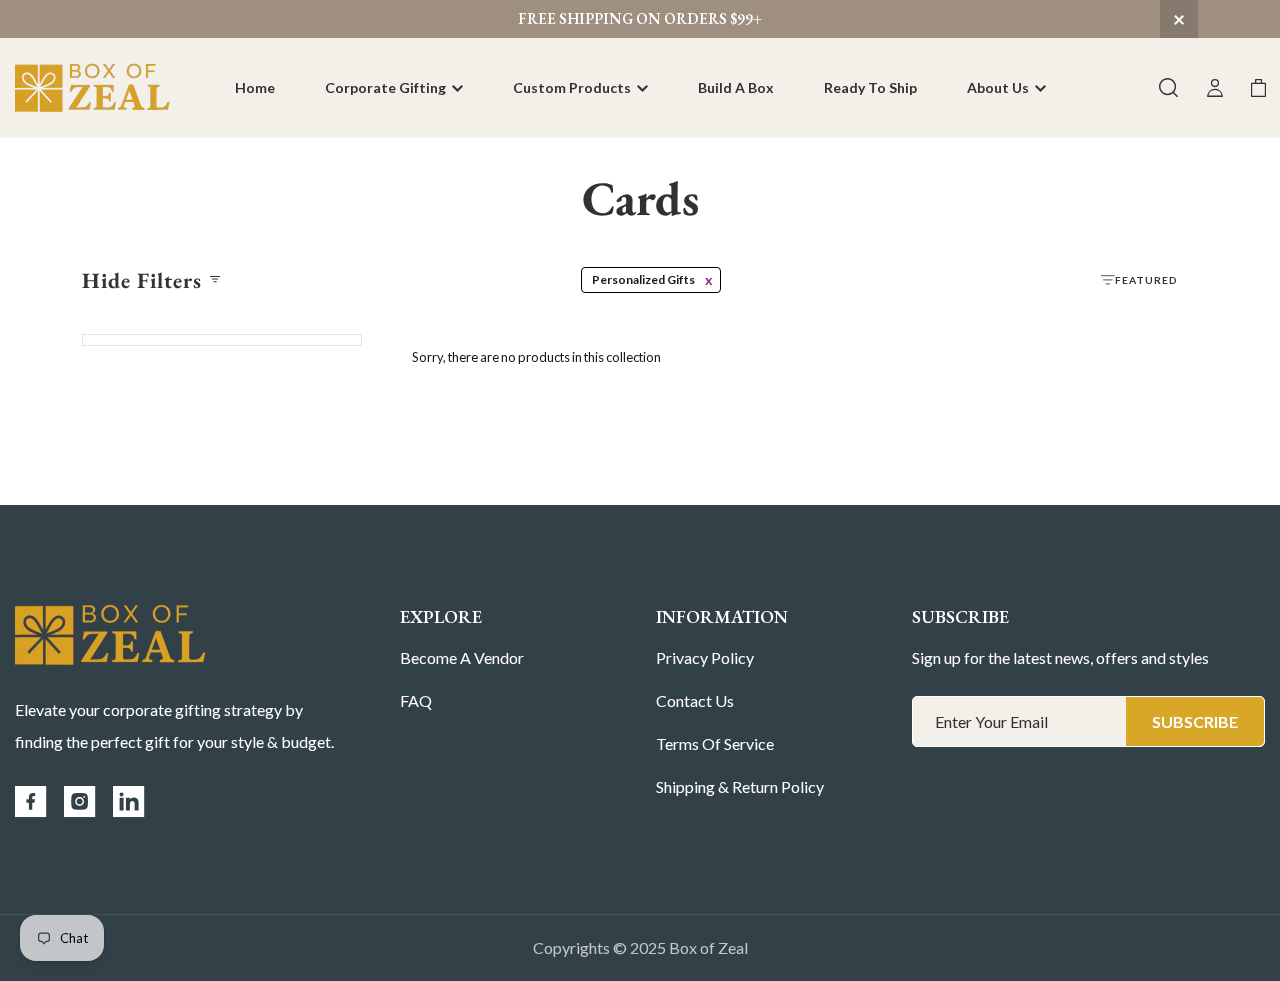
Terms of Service (715, 743)
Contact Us (695, 700)
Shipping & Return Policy (740, 786)
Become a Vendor (462, 657)
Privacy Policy (705, 657)
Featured (1146, 280)
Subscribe (1195, 721)
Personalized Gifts (643, 279)
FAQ (416, 700)
